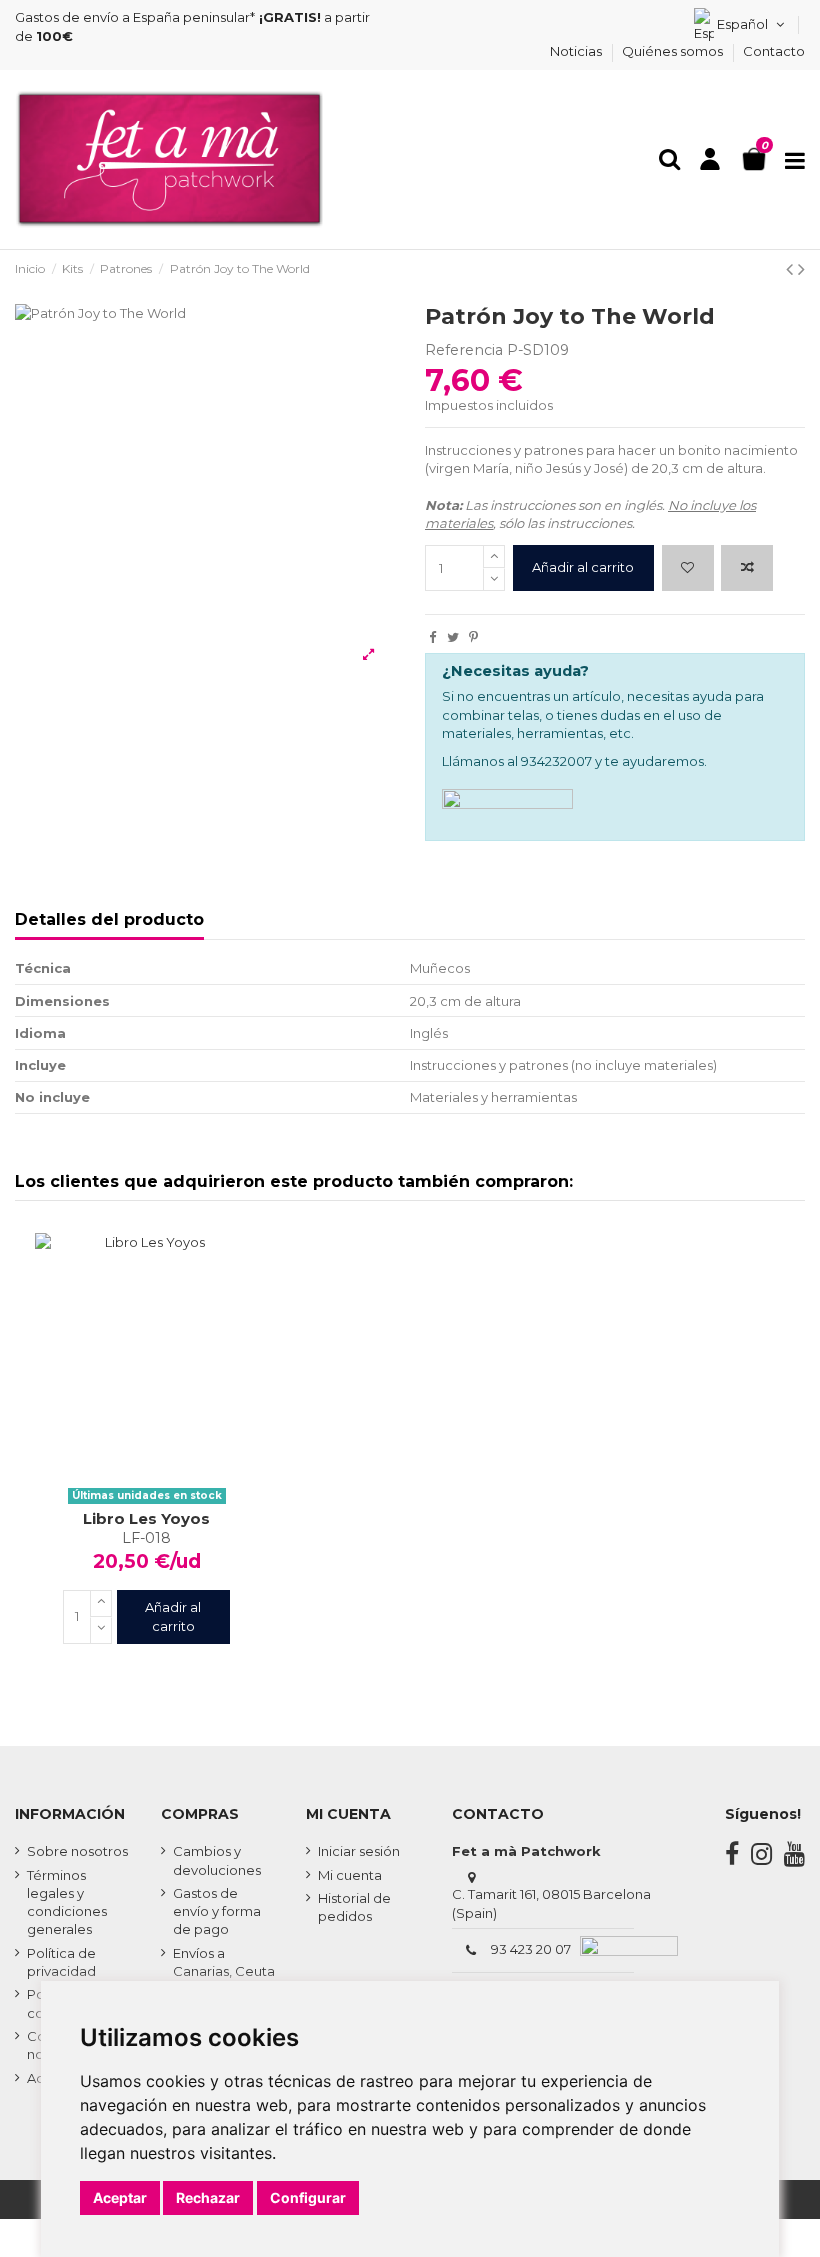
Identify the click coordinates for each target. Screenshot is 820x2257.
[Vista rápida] (173, 1450)
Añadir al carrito (583, 567)
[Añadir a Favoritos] (688, 568)
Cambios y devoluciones (217, 1860)
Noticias (577, 51)
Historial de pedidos (354, 1907)
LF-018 (146, 1538)
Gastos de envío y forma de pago (217, 1911)
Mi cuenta (350, 1875)
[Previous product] (792, 269)
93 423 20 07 (531, 1949)
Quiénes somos (674, 51)
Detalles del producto (109, 920)
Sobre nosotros (77, 1851)
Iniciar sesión (359, 1851)
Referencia (464, 350)
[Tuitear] (453, 637)
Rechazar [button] (208, 2197)
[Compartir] (432, 637)
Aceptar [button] (120, 2197)
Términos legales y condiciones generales (67, 1902)
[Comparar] (146, 1450)
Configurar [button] (308, 2197)
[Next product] (801, 269)
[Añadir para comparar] (747, 568)
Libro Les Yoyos (146, 1518)
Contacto (774, 51)
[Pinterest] (473, 637)
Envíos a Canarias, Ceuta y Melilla (224, 1971)
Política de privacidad (61, 1962)
